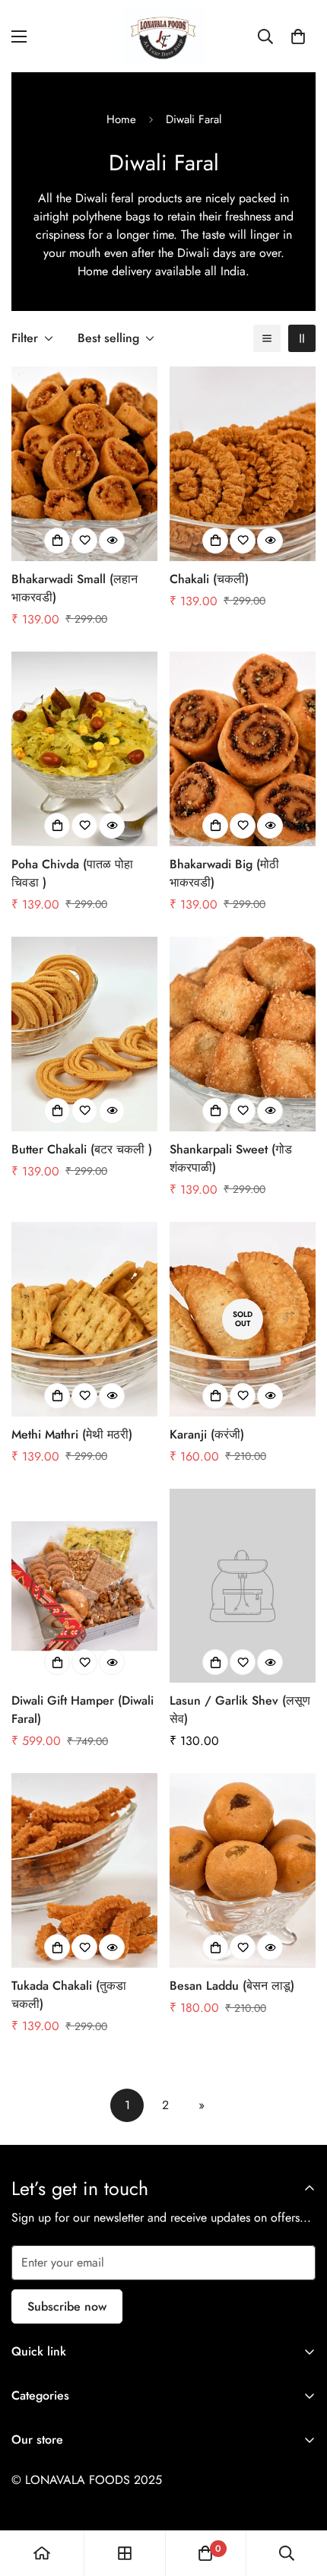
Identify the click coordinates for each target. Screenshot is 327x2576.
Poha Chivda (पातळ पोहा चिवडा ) (72, 873)
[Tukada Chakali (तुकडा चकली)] (84, 1870)
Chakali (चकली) (209, 579)
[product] (42, 2553)
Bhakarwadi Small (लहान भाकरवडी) (75, 588)
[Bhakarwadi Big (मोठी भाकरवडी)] (243, 749)
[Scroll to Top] (300, 2495)
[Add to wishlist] (84, 541)
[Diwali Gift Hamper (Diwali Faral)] (84, 1586)
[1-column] (267, 338)
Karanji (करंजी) (207, 1434)
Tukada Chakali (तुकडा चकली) (69, 1995)
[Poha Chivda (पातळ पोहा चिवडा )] (84, 749)
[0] (298, 36)
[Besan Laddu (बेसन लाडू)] (243, 1870)
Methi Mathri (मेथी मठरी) (72, 1434)
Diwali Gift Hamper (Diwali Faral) (83, 1710)
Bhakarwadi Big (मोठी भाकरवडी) (224, 873)
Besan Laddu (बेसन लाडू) (232, 1986)
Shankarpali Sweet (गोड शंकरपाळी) (231, 1158)
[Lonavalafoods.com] (163, 36)
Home (121, 119)
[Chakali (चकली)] (243, 464)
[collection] (125, 2553)
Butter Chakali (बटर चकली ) (82, 1149)
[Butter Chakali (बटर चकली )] (84, 1034)
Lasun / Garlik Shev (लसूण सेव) (240, 1710)
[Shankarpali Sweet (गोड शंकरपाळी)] (243, 1034)
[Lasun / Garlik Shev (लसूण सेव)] (243, 1586)
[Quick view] (112, 541)
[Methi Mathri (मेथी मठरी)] (84, 1319)
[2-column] (302, 338)
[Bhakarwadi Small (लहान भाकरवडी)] (84, 464)
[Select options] (57, 541)
